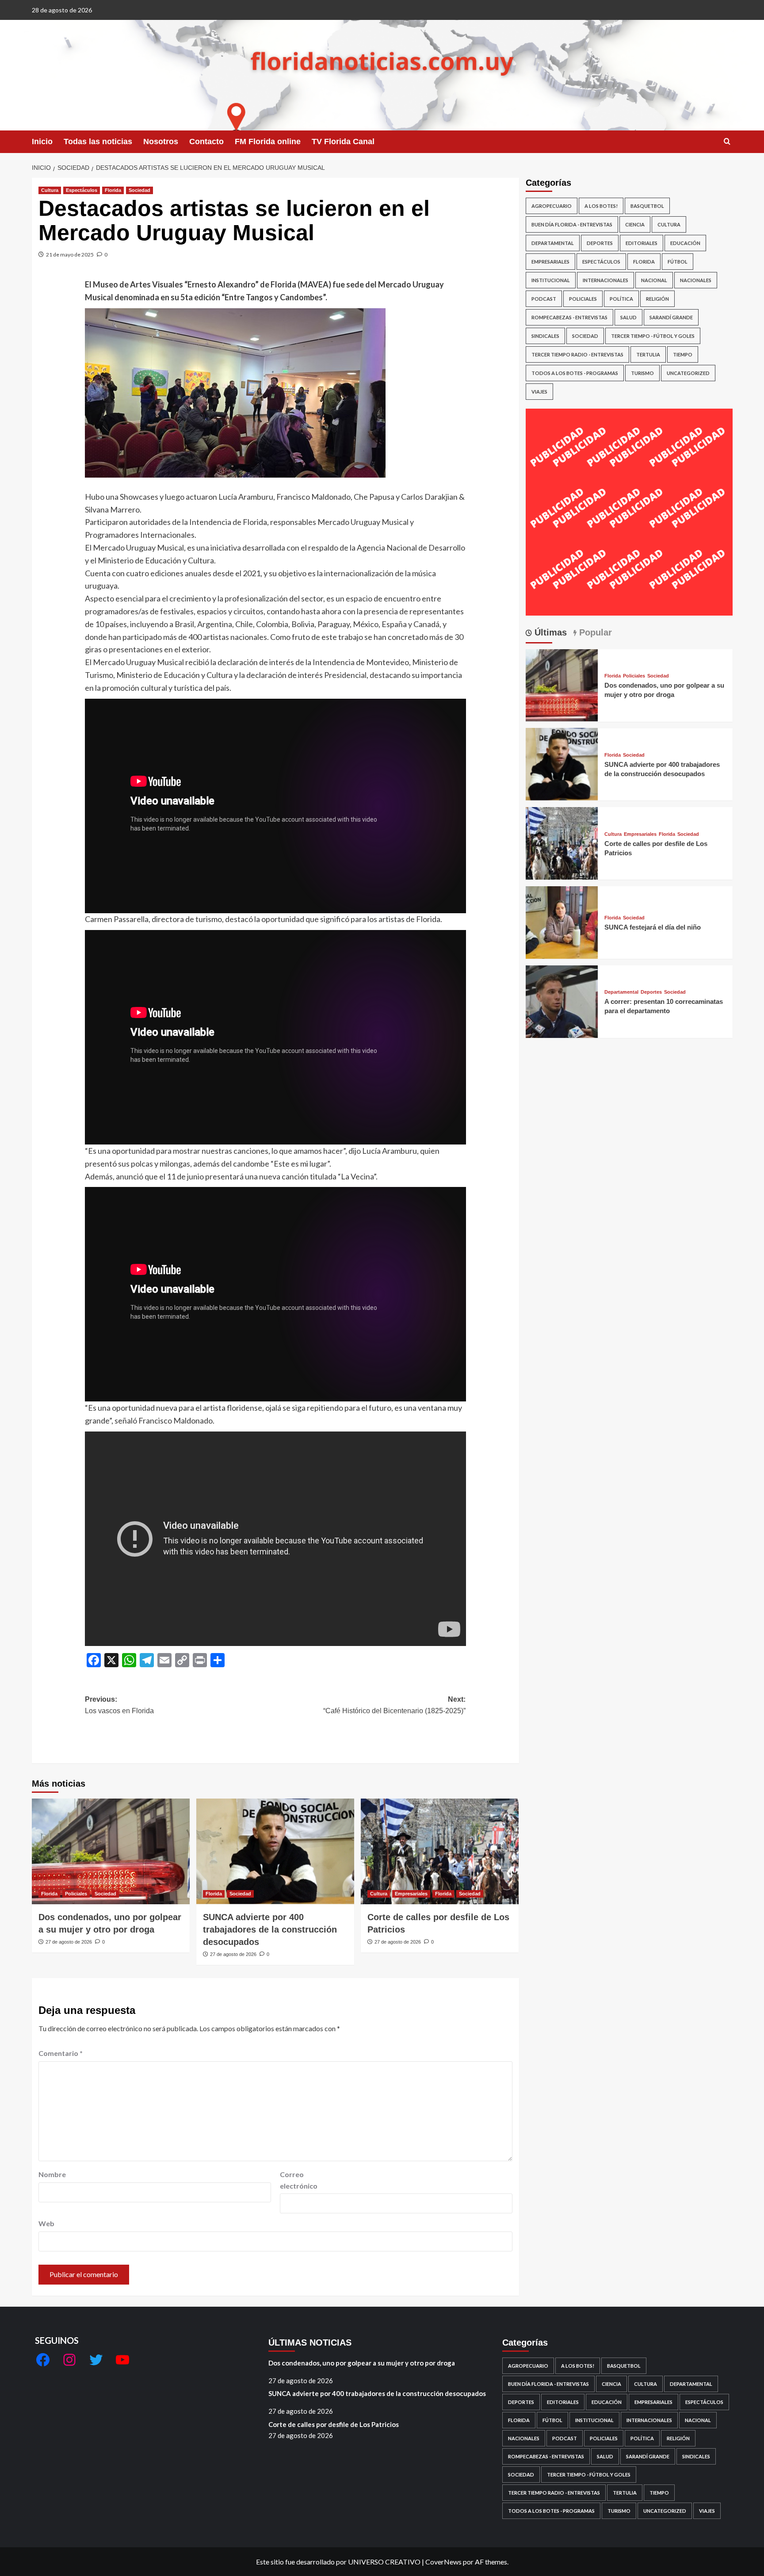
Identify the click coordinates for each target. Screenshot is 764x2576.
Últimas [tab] (549, 632)
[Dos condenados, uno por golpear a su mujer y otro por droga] (111, 1851)
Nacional (654, 280)
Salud (628, 317)
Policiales (76, 1894)
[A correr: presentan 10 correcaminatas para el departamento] (562, 1001)
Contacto (206, 142)
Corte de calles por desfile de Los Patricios (334, 2424)
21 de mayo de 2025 (70, 255)
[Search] (727, 142)
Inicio (42, 142)
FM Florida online (268, 142)
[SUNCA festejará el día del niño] (562, 921)
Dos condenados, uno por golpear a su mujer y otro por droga (362, 2363)
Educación (685, 243)
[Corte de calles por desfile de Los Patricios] (440, 1851)
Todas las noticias (98, 142)
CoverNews (443, 2562)
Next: (394, 1705)
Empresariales (411, 1894)
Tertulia (648, 354)
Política (621, 299)
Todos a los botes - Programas (575, 373)
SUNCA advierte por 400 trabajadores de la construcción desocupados (270, 1929)
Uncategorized (688, 373)
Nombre (52, 2174)
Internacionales (605, 280)
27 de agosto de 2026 (69, 1942)
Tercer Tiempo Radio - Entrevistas (577, 354)
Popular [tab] (594, 632)
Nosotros (161, 142)
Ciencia (635, 224)
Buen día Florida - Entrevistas (572, 224)
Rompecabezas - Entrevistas (569, 317)
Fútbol (678, 262)
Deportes (600, 243)
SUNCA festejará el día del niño (653, 927)
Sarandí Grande (671, 317)
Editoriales (642, 243)
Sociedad (139, 190)
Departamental (553, 243)
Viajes (539, 392)
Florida (113, 190)
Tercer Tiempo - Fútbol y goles (653, 336)
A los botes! (601, 206)
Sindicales (545, 336)
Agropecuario (552, 206)
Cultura (50, 190)
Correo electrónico (299, 2180)
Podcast (544, 299)
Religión (657, 299)
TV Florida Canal (343, 142)
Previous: (119, 1705)
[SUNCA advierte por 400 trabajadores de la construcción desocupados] (275, 1851)
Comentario (61, 2053)
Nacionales (696, 280)
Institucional (551, 280)
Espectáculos (82, 190)
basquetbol (647, 206)
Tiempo (683, 354)
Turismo (642, 373)
